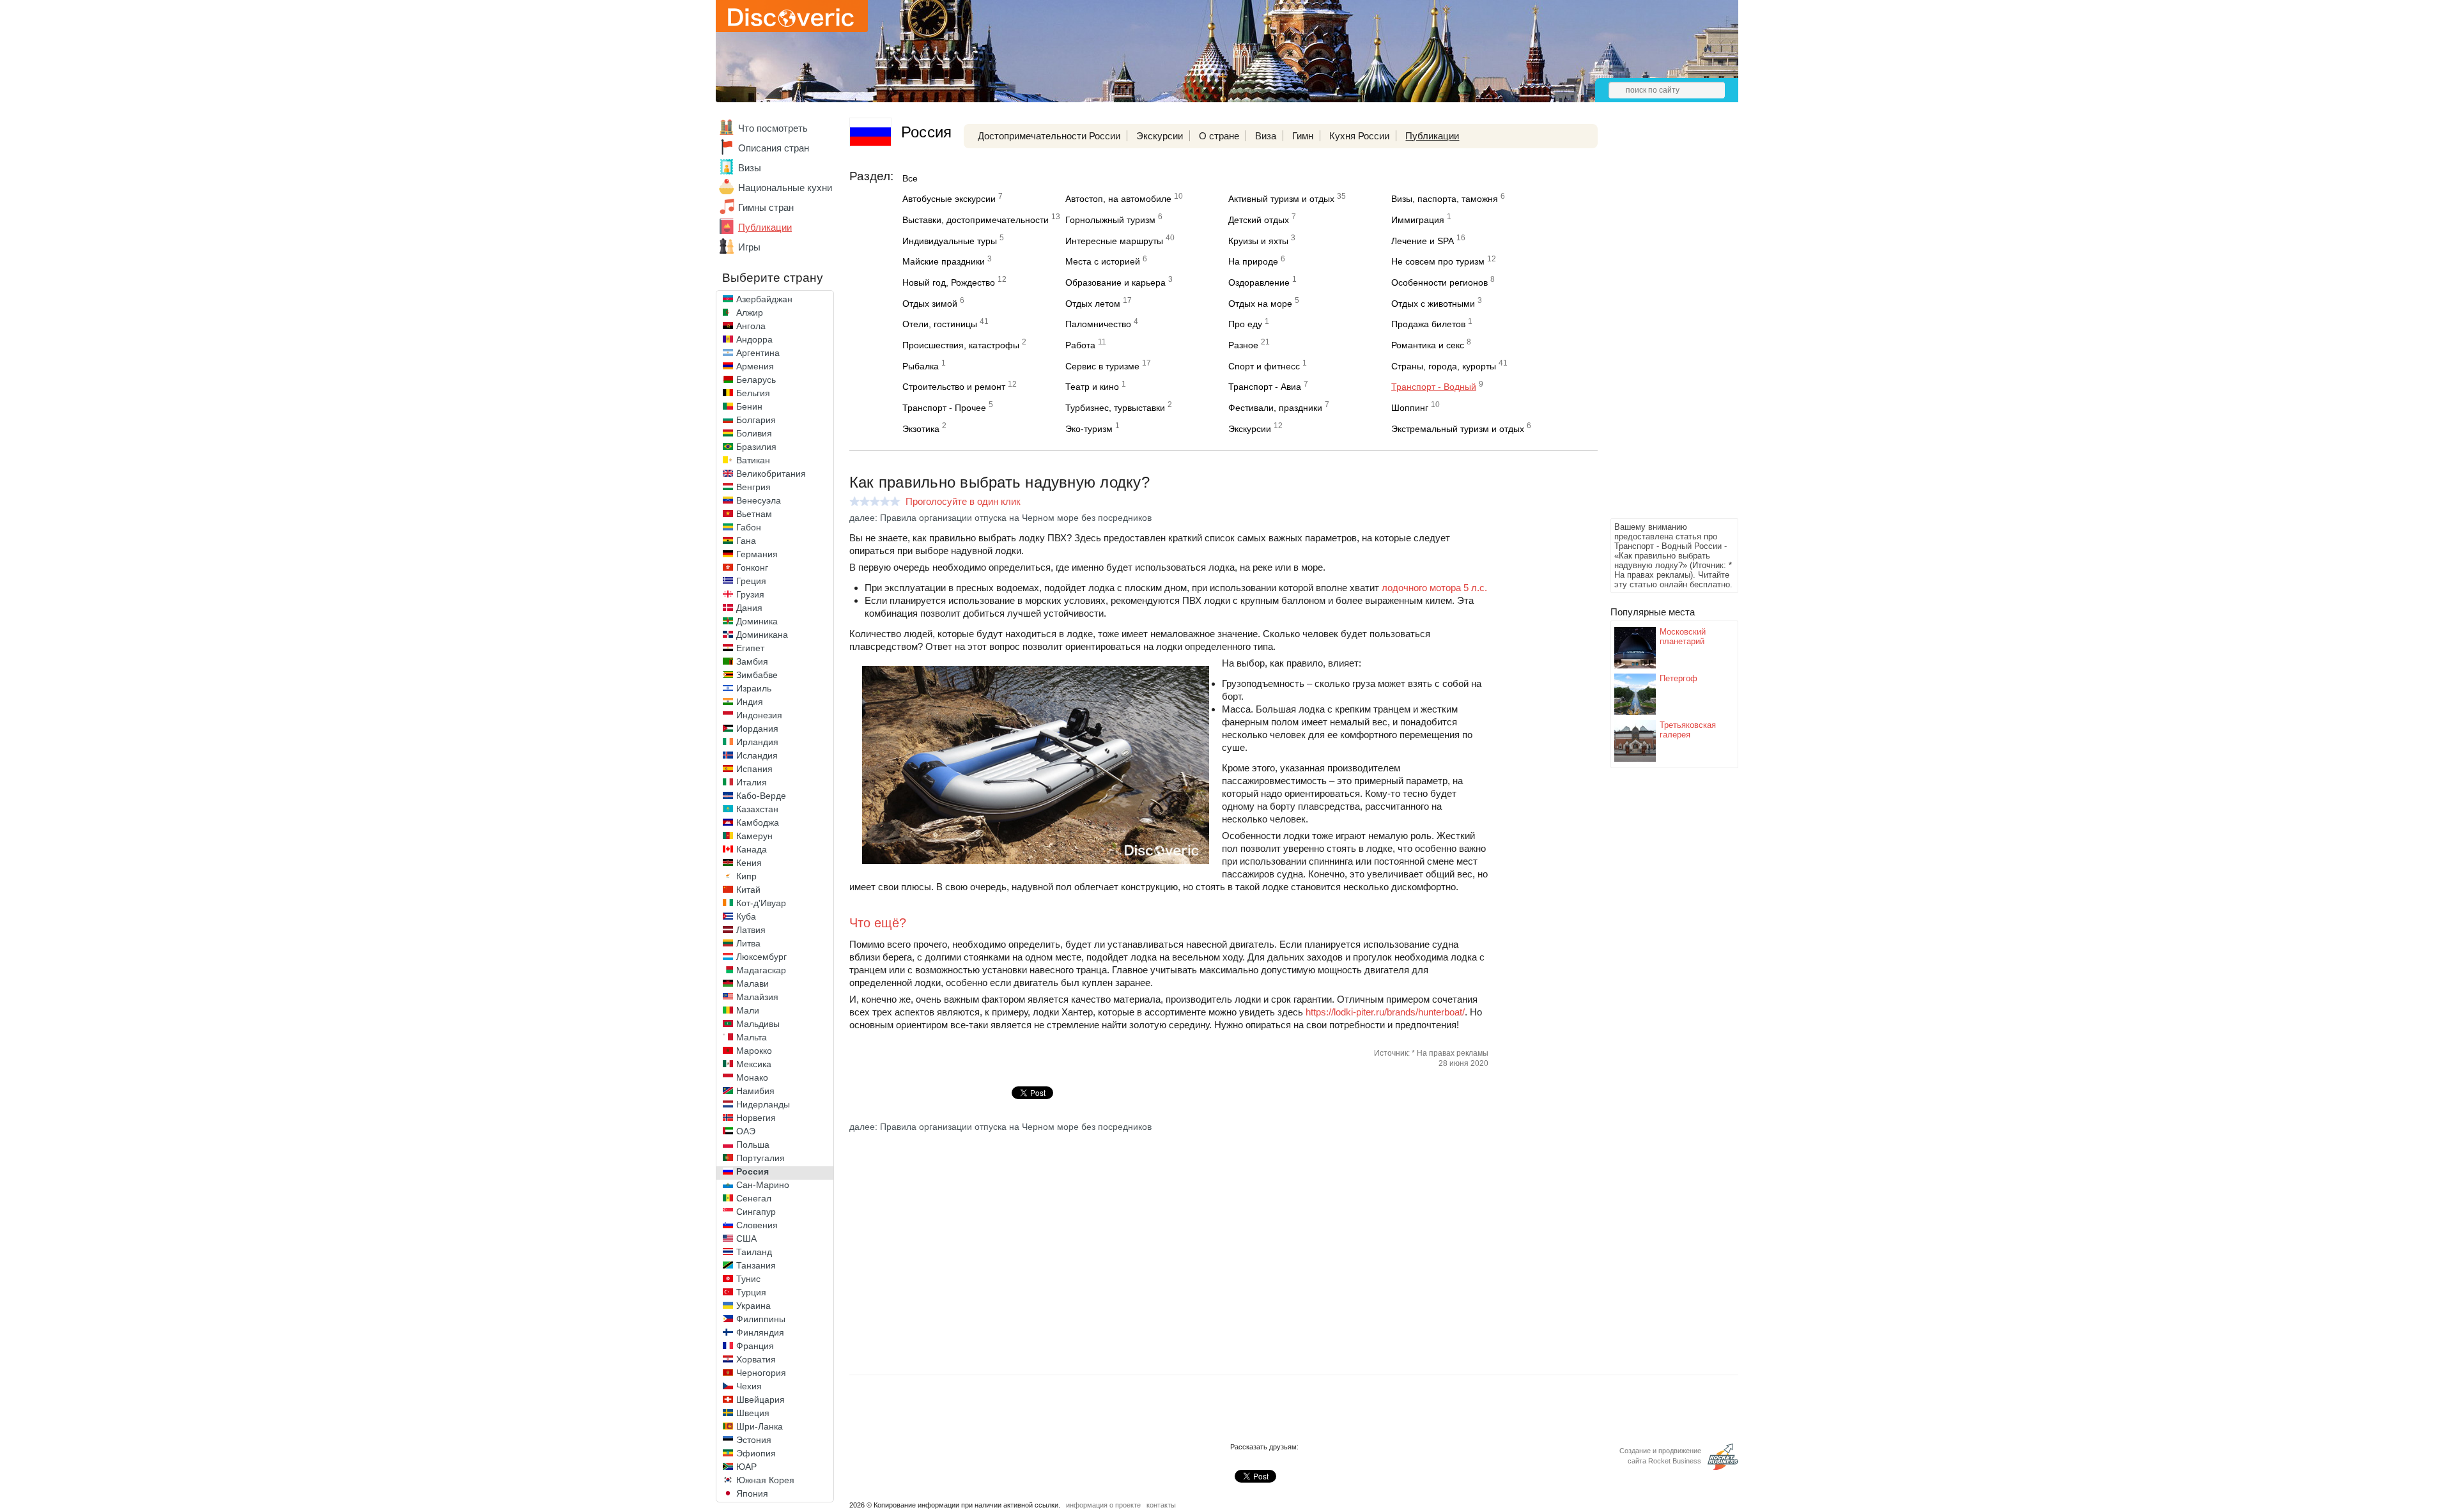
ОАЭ (746, 1131)
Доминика (757, 621)
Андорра (754, 339)
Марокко (754, 1051)
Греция (751, 581)
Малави (752, 984)
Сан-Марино (763, 1185)
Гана (746, 541)
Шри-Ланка (760, 1426)
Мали (748, 1010)
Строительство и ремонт (954, 387)
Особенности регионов (1439, 282)
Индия (750, 702)
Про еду (1245, 324)
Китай (748, 890)
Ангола (751, 326)
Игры (749, 247)
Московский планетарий (1683, 636)
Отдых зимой (930, 304)
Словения (757, 1225)
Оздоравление (1259, 282)
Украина (753, 1306)
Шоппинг (1410, 408)
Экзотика (921, 429)
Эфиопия (756, 1453)
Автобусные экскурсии (949, 199)
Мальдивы (758, 1024)
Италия (752, 782)
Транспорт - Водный (1434, 387)
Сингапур (756, 1212)
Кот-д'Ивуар (761, 903)
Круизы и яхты (1258, 241)
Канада (752, 849)
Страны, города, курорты (1444, 366)
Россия (752, 1171)
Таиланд (754, 1252)
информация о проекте (1103, 1505)
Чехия (749, 1386)
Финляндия (760, 1332)
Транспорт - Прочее (944, 408)
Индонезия (759, 715)
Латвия (751, 930)
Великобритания (771, 474)
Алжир (750, 312)
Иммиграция (1418, 220)
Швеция (753, 1413)
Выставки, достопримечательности (976, 220)
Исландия (757, 755)
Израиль (754, 688)
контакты (1161, 1505)
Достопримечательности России (1049, 136)
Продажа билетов (1428, 324)
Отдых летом (1093, 304)
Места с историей (1103, 261)
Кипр (746, 876)
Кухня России (1359, 136)
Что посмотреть (773, 128)
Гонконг (752, 567)
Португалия (760, 1158)
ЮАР (746, 1467)
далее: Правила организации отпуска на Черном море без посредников (1000, 518)
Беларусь (756, 380)
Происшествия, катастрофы (961, 345)
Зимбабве (757, 675)
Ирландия (757, 742)
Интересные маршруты (1114, 241)
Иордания (757, 729)
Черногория (761, 1373)
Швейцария (760, 1400)
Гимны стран (766, 207)
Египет (750, 648)
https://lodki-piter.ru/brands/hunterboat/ (1385, 1012)
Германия (757, 554)
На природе (1253, 261)
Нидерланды (763, 1104)
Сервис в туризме (1102, 366)
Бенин (749, 406)
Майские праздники (944, 261)
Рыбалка (921, 366)
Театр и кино (1092, 387)
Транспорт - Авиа (1265, 387)
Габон (749, 527)
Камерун (754, 836)
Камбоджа (758, 822)
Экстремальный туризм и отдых (1458, 429)
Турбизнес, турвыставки (1115, 408)
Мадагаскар (761, 970)
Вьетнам (754, 514)
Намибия (755, 1091)
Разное (1243, 345)
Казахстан (757, 809)
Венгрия (753, 487)
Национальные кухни (785, 188)
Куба (746, 916)
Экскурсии (1160, 136)
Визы (750, 168)
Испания (754, 769)
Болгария (756, 420)
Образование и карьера (1115, 282)
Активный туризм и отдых (1281, 199)
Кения (749, 863)
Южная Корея (765, 1480)
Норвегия (756, 1118)
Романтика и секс (1428, 345)
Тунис (748, 1279)
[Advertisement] (1662, 323)
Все (910, 178)
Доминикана (762, 635)
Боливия (754, 433)
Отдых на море (1260, 304)
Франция (755, 1346)
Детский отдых (1259, 220)
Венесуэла (759, 500)
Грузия (750, 594)
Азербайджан (764, 299)
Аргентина (758, 353)
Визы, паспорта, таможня (1445, 199)
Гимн (1303, 136)
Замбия (752, 661)
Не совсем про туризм (1438, 261)
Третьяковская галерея (1688, 730)
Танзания (756, 1265)
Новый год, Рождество (949, 282)
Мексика (754, 1064)
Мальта (752, 1037)
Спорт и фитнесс (1264, 366)
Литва (748, 943)
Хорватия (756, 1359)
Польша (753, 1145)
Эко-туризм (1089, 429)
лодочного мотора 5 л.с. (1434, 588)
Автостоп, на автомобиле (1118, 199)
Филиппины (761, 1319)
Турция (751, 1292)
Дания (749, 608)
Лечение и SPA (1423, 241)
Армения (755, 366)
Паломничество (1098, 324)
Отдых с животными (1433, 304)
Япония (752, 1493)
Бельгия (753, 393)
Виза (1266, 136)
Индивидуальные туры (950, 241)
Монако (752, 1077)
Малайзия (757, 997)
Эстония (754, 1440)
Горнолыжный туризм (1110, 220)
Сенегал (754, 1198)
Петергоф (1678, 678)
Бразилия (756, 447)
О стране (1219, 136)
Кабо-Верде (761, 796)
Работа (1080, 345)
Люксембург (761, 957)
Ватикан (753, 460)
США (746, 1238)
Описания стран (774, 148)
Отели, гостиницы (940, 324)
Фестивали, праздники (1275, 408)
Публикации (765, 227)
